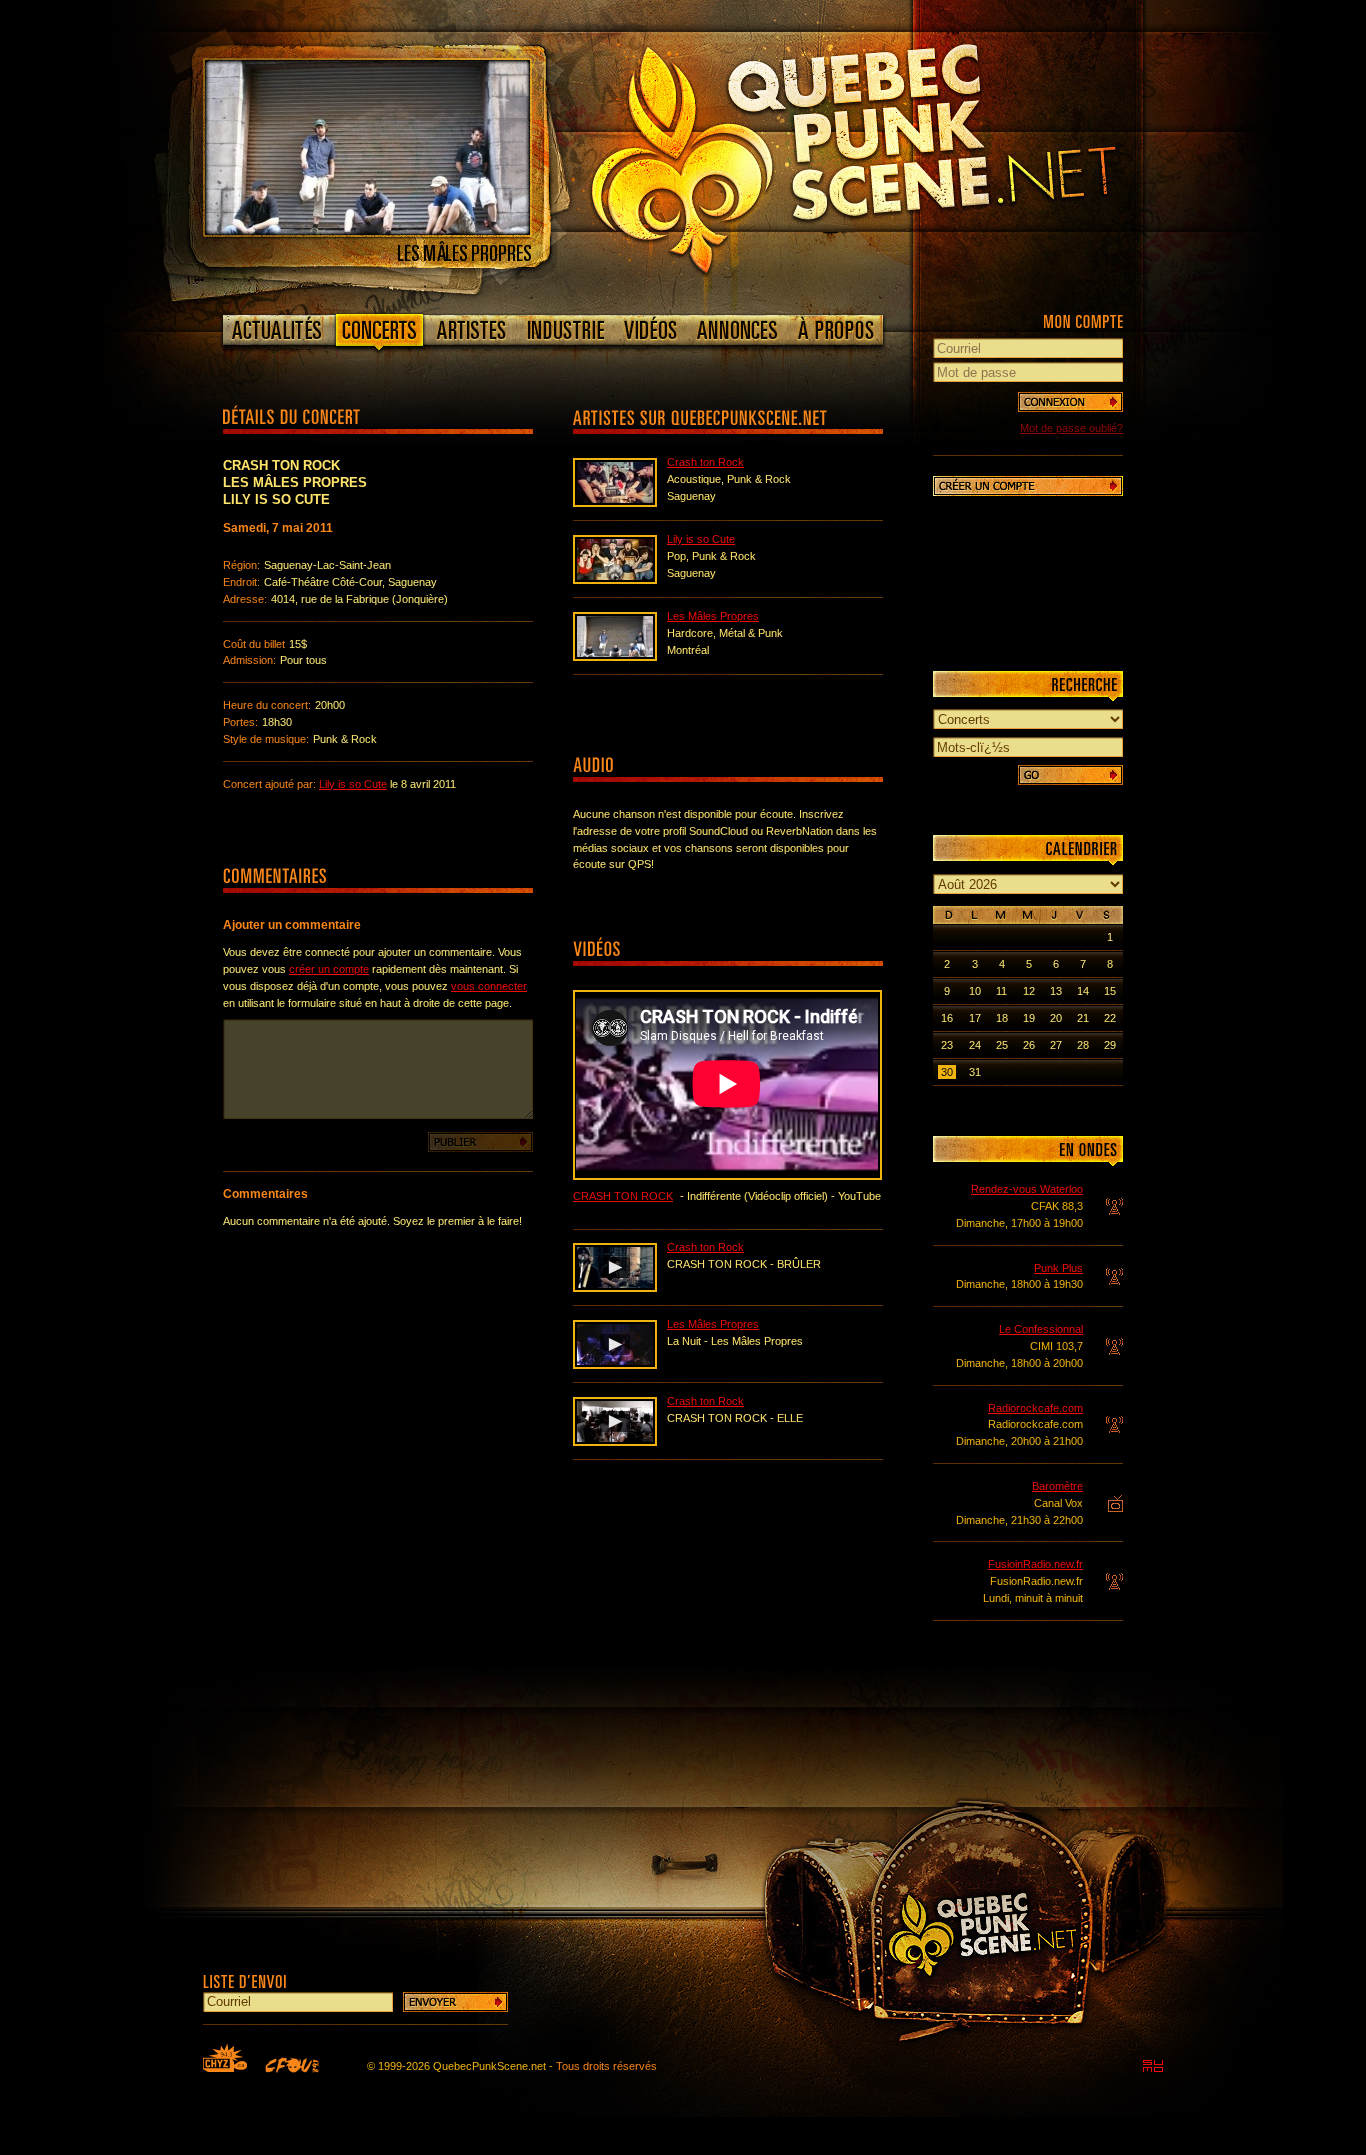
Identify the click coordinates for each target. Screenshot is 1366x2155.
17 (975, 1018)
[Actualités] (277, 330)
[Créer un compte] (1028, 486)
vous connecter (489, 986)
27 (1056, 1045)
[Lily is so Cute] (615, 580)
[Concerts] (379, 334)
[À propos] (835, 330)
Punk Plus (1058, 1268)
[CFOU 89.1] (292, 2065)
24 (975, 1045)
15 (1110, 991)
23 (947, 1045)
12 (1029, 991)
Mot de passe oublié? (1071, 428)
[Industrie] (566, 330)
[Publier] (480, 1142)
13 (1056, 991)
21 (1083, 1018)
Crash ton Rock (705, 462)
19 (1029, 1018)
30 (947, 1072)
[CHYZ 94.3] (225, 2058)
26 (1029, 1045)
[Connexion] (1070, 402)
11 (1001, 991)
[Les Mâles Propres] (367, 231)
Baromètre (1057, 1486)
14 (1083, 991)
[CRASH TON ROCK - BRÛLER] (615, 1288)
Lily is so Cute (353, 784)
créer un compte (329, 969)
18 (1002, 1018)
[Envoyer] (455, 2002)
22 (1110, 1018)
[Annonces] (737, 330)
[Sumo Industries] (1153, 2066)
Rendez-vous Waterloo (1027, 1189)
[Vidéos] (651, 330)
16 (947, 1018)
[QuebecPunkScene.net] (894, 155)
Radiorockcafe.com (1035, 1408)
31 (975, 1072)
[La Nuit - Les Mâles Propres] (615, 1365)
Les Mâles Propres (713, 616)
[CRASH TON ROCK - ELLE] (615, 1442)
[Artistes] (471, 330)
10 (975, 991)
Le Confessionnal (1041, 1329)
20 (1056, 1018)
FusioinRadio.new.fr (1035, 1564)
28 (1083, 1045)
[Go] (1070, 775)
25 (1002, 1045)
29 (1110, 1045)
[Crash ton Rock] (615, 503)
